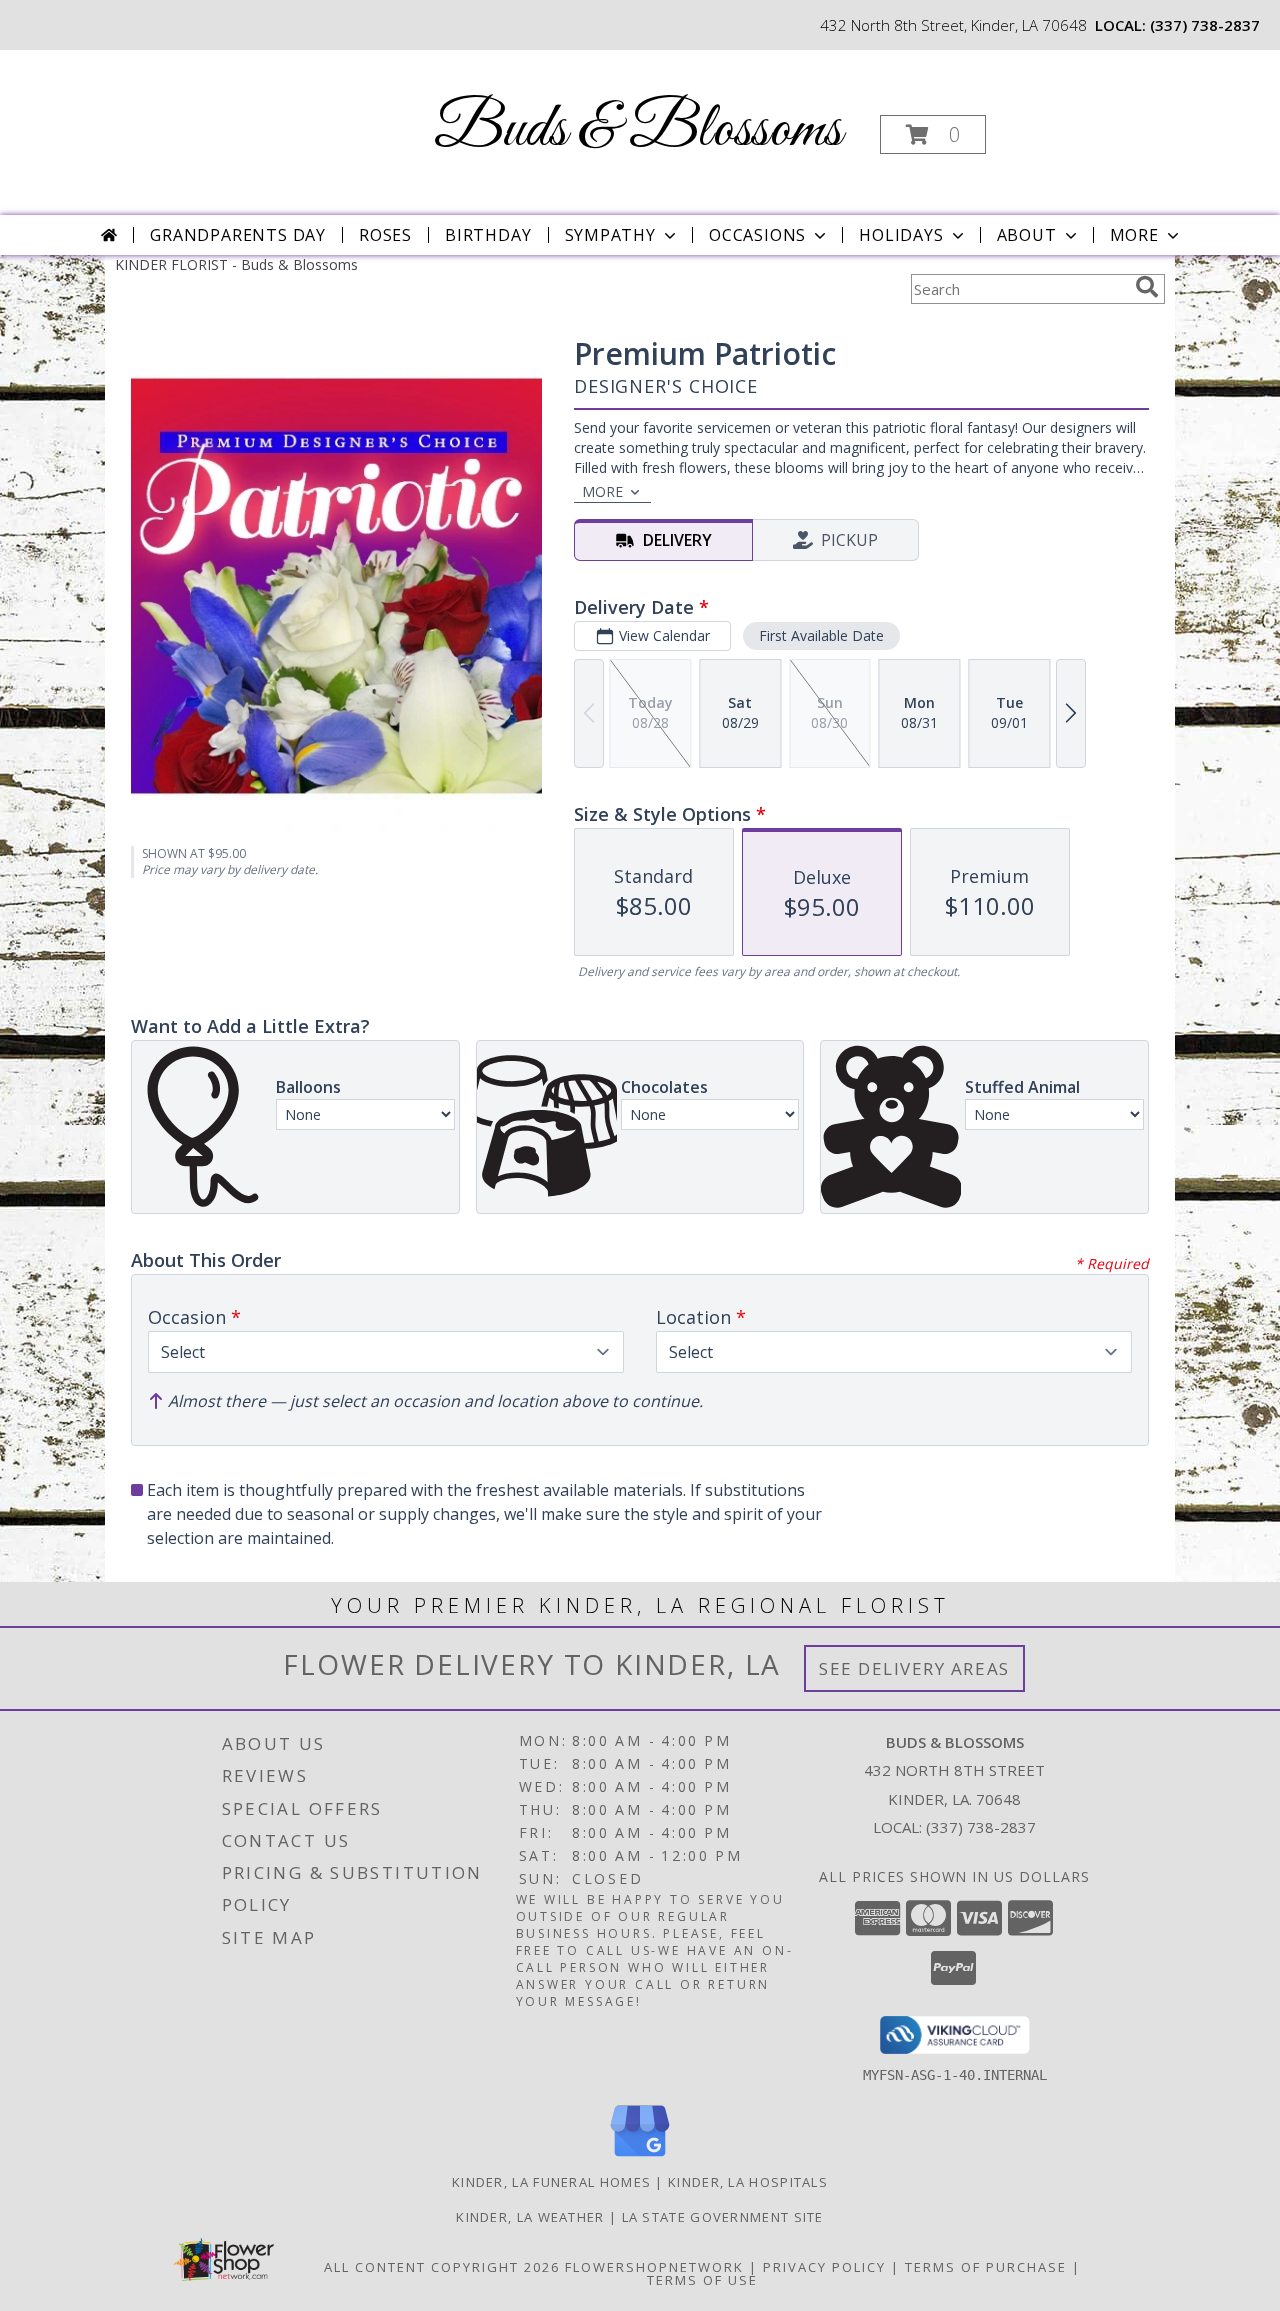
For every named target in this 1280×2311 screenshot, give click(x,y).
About (1027, 235)
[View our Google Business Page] (640, 2157)
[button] (933, 134)
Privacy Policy (824, 2267)
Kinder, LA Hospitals (748, 2182)
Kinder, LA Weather (530, 2217)
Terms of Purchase (986, 2267)
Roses (385, 235)
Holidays (901, 235)
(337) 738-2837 (1205, 25)
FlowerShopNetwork (654, 2267)
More (1134, 235)
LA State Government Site (723, 2217)
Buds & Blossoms (638, 130)
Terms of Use (702, 2280)
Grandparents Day (238, 235)
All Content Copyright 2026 (442, 2267)
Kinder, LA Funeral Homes (551, 2182)
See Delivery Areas (914, 1668)
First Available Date (821, 635)
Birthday (488, 235)
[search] (1147, 287)
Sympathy (610, 235)
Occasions (757, 235)
